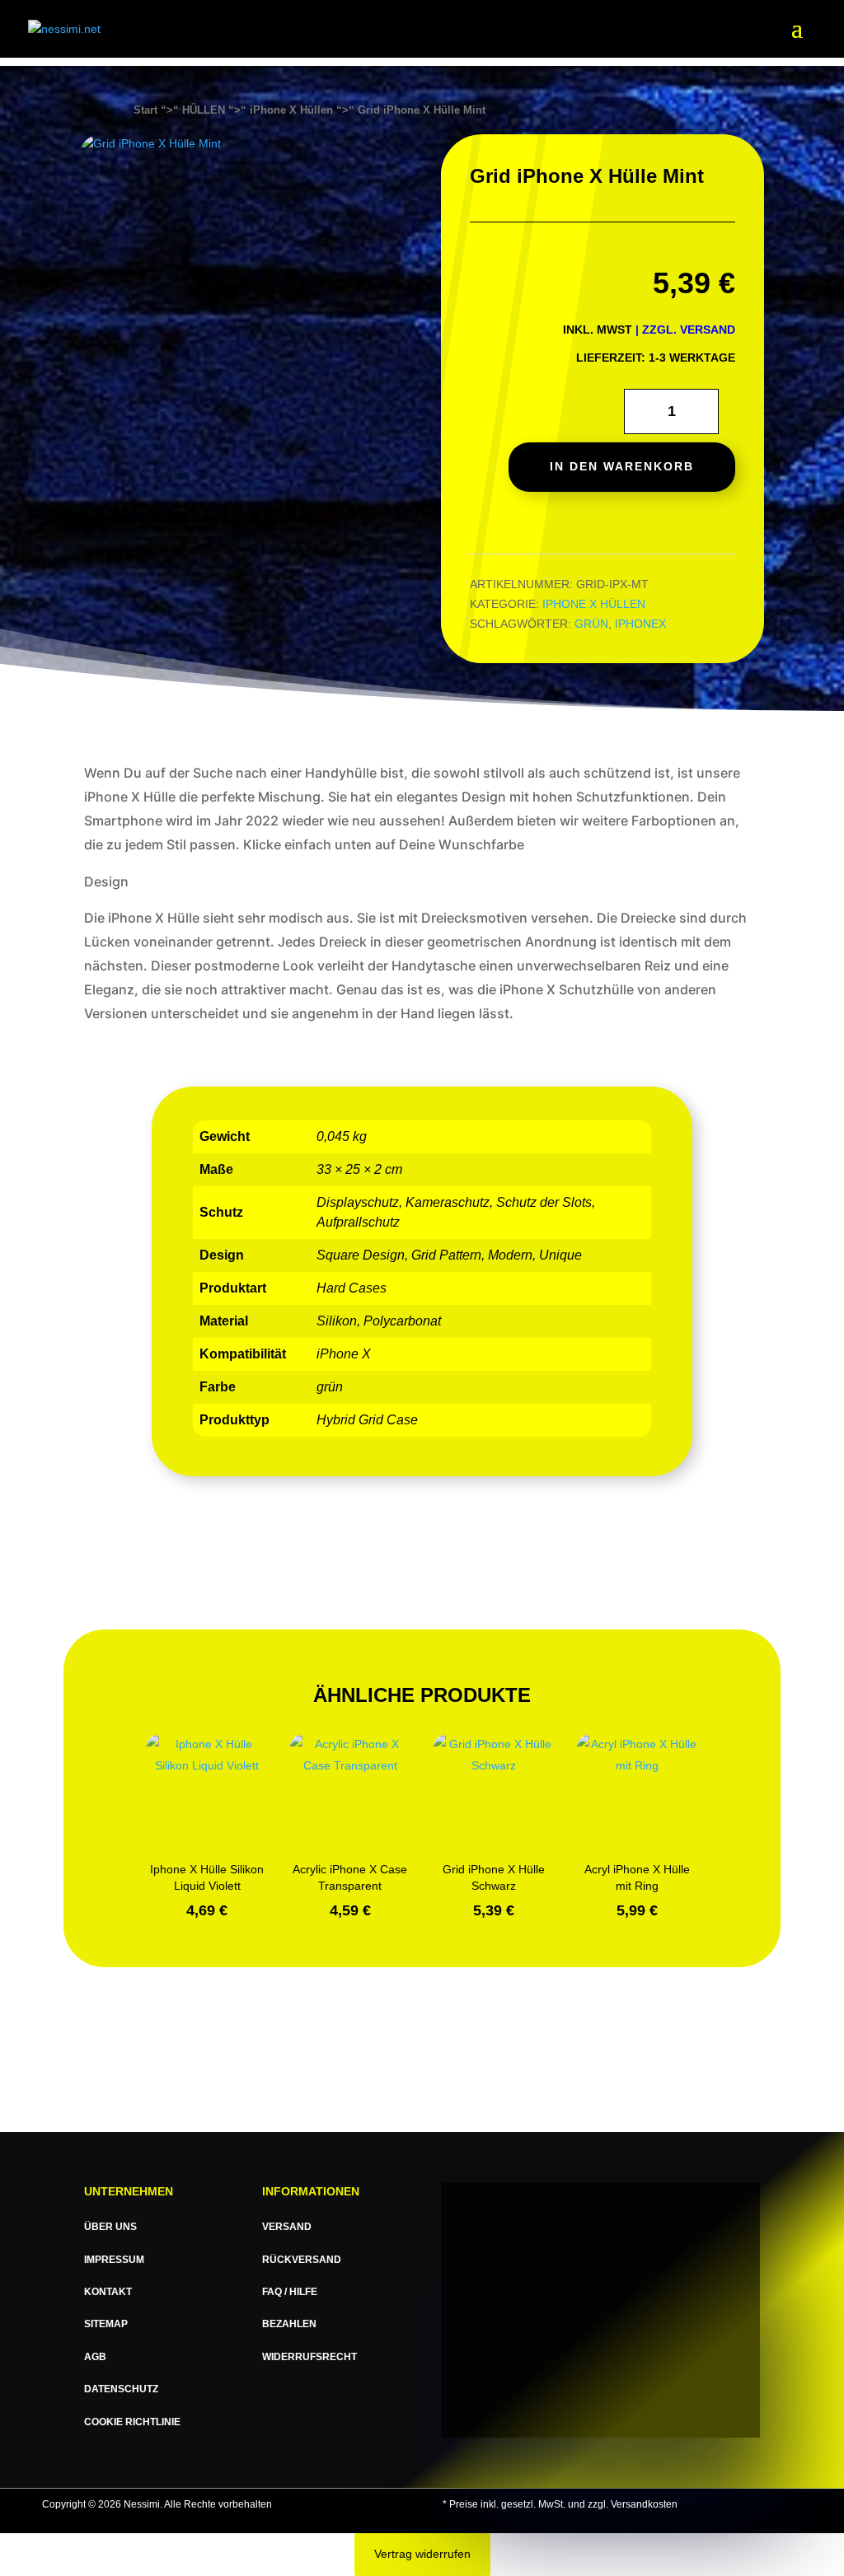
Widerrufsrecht (309, 2357)
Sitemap (106, 2324)
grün (591, 624)
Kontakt (108, 2292)
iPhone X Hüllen (291, 110)
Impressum (114, 2260)
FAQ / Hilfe (290, 2292)
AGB (95, 2357)
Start (145, 110)
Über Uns (110, 2227)
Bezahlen (289, 2324)
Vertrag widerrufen (422, 2554)
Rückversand (302, 2260)
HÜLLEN (204, 110)
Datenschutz (121, 2389)
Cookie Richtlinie (132, 2422)
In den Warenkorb (622, 466)
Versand (287, 2227)
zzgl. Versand (689, 330)
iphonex (640, 624)
